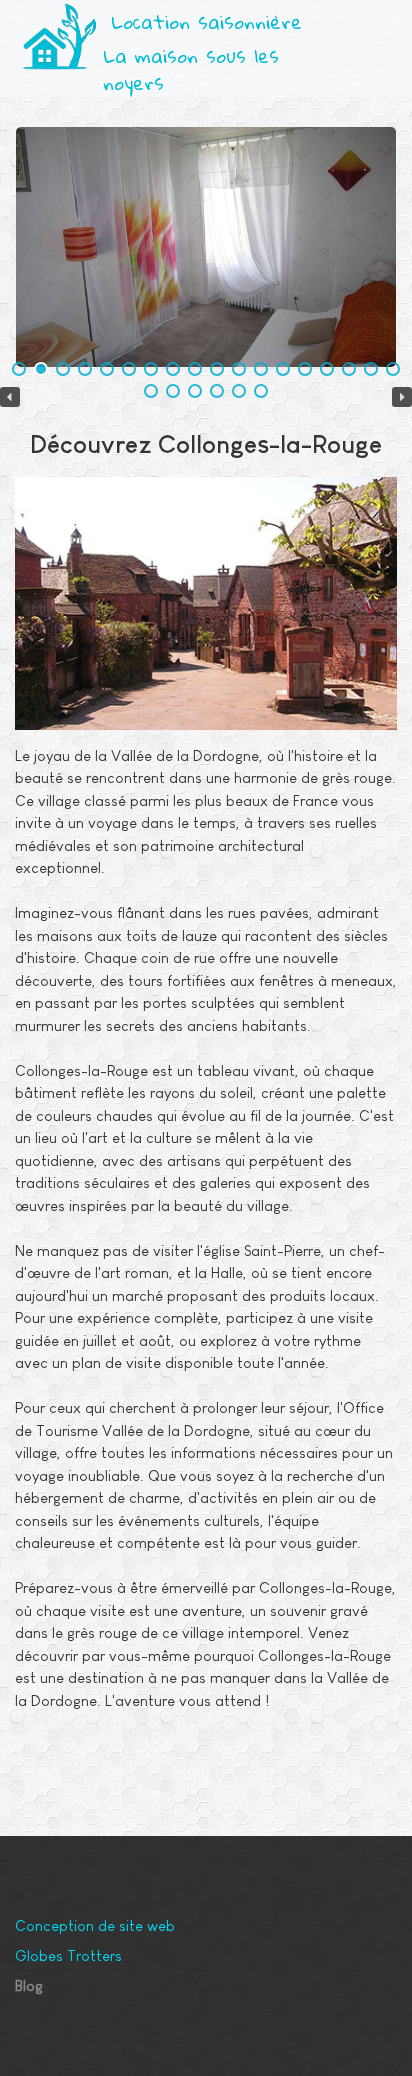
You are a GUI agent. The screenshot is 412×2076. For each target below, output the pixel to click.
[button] (373, 23)
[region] (206, 247)
